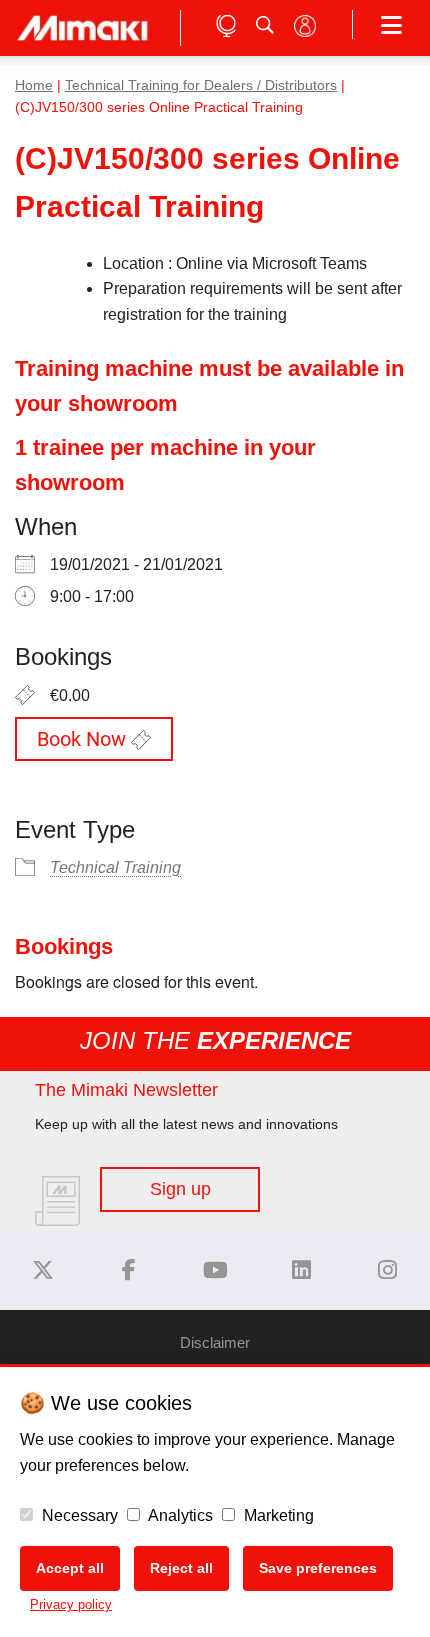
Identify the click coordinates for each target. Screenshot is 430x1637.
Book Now (84, 739)
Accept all (70, 1568)
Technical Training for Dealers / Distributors (201, 85)
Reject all (181, 1568)
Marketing (277, 1515)
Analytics (179, 1515)
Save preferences (318, 1568)
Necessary (78, 1515)
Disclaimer (215, 1342)
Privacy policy (71, 1604)
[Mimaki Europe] (43, 1270)
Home (34, 85)
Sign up (180, 1189)
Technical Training (115, 867)
